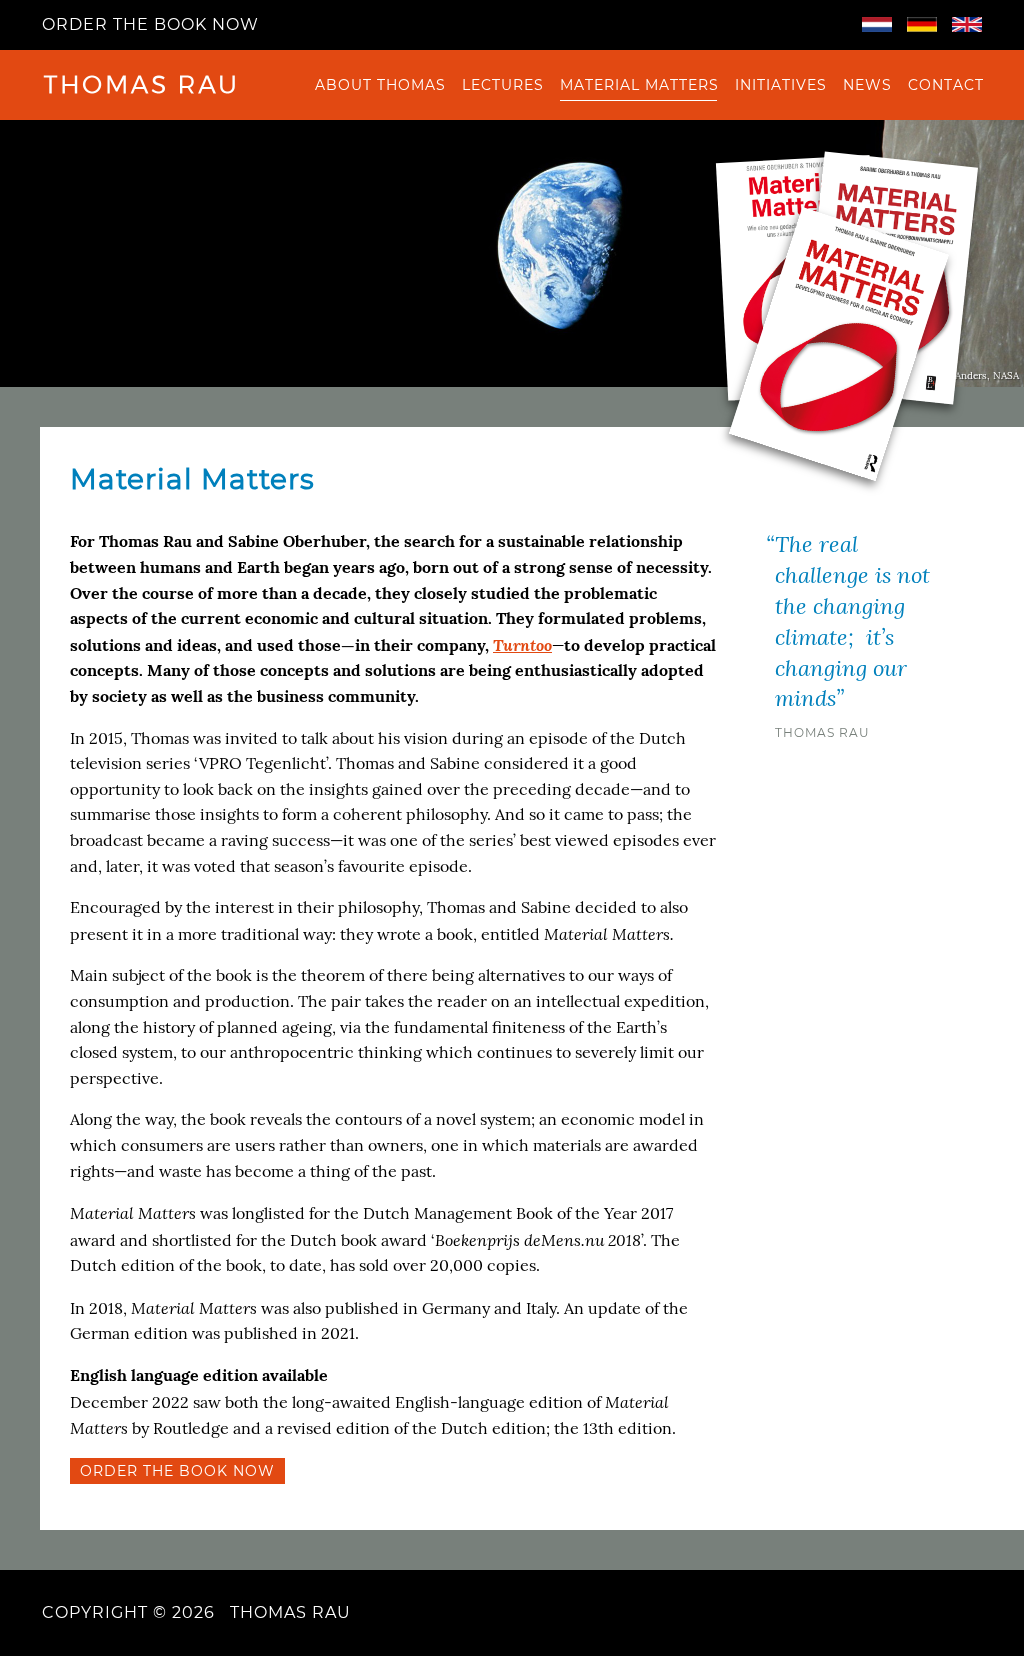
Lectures (503, 85)
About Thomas (380, 85)
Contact (946, 85)
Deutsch (922, 24)
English (967, 24)
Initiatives (781, 85)
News (867, 85)
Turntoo (522, 644)
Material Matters (639, 85)
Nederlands (877, 24)
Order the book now (150, 24)
